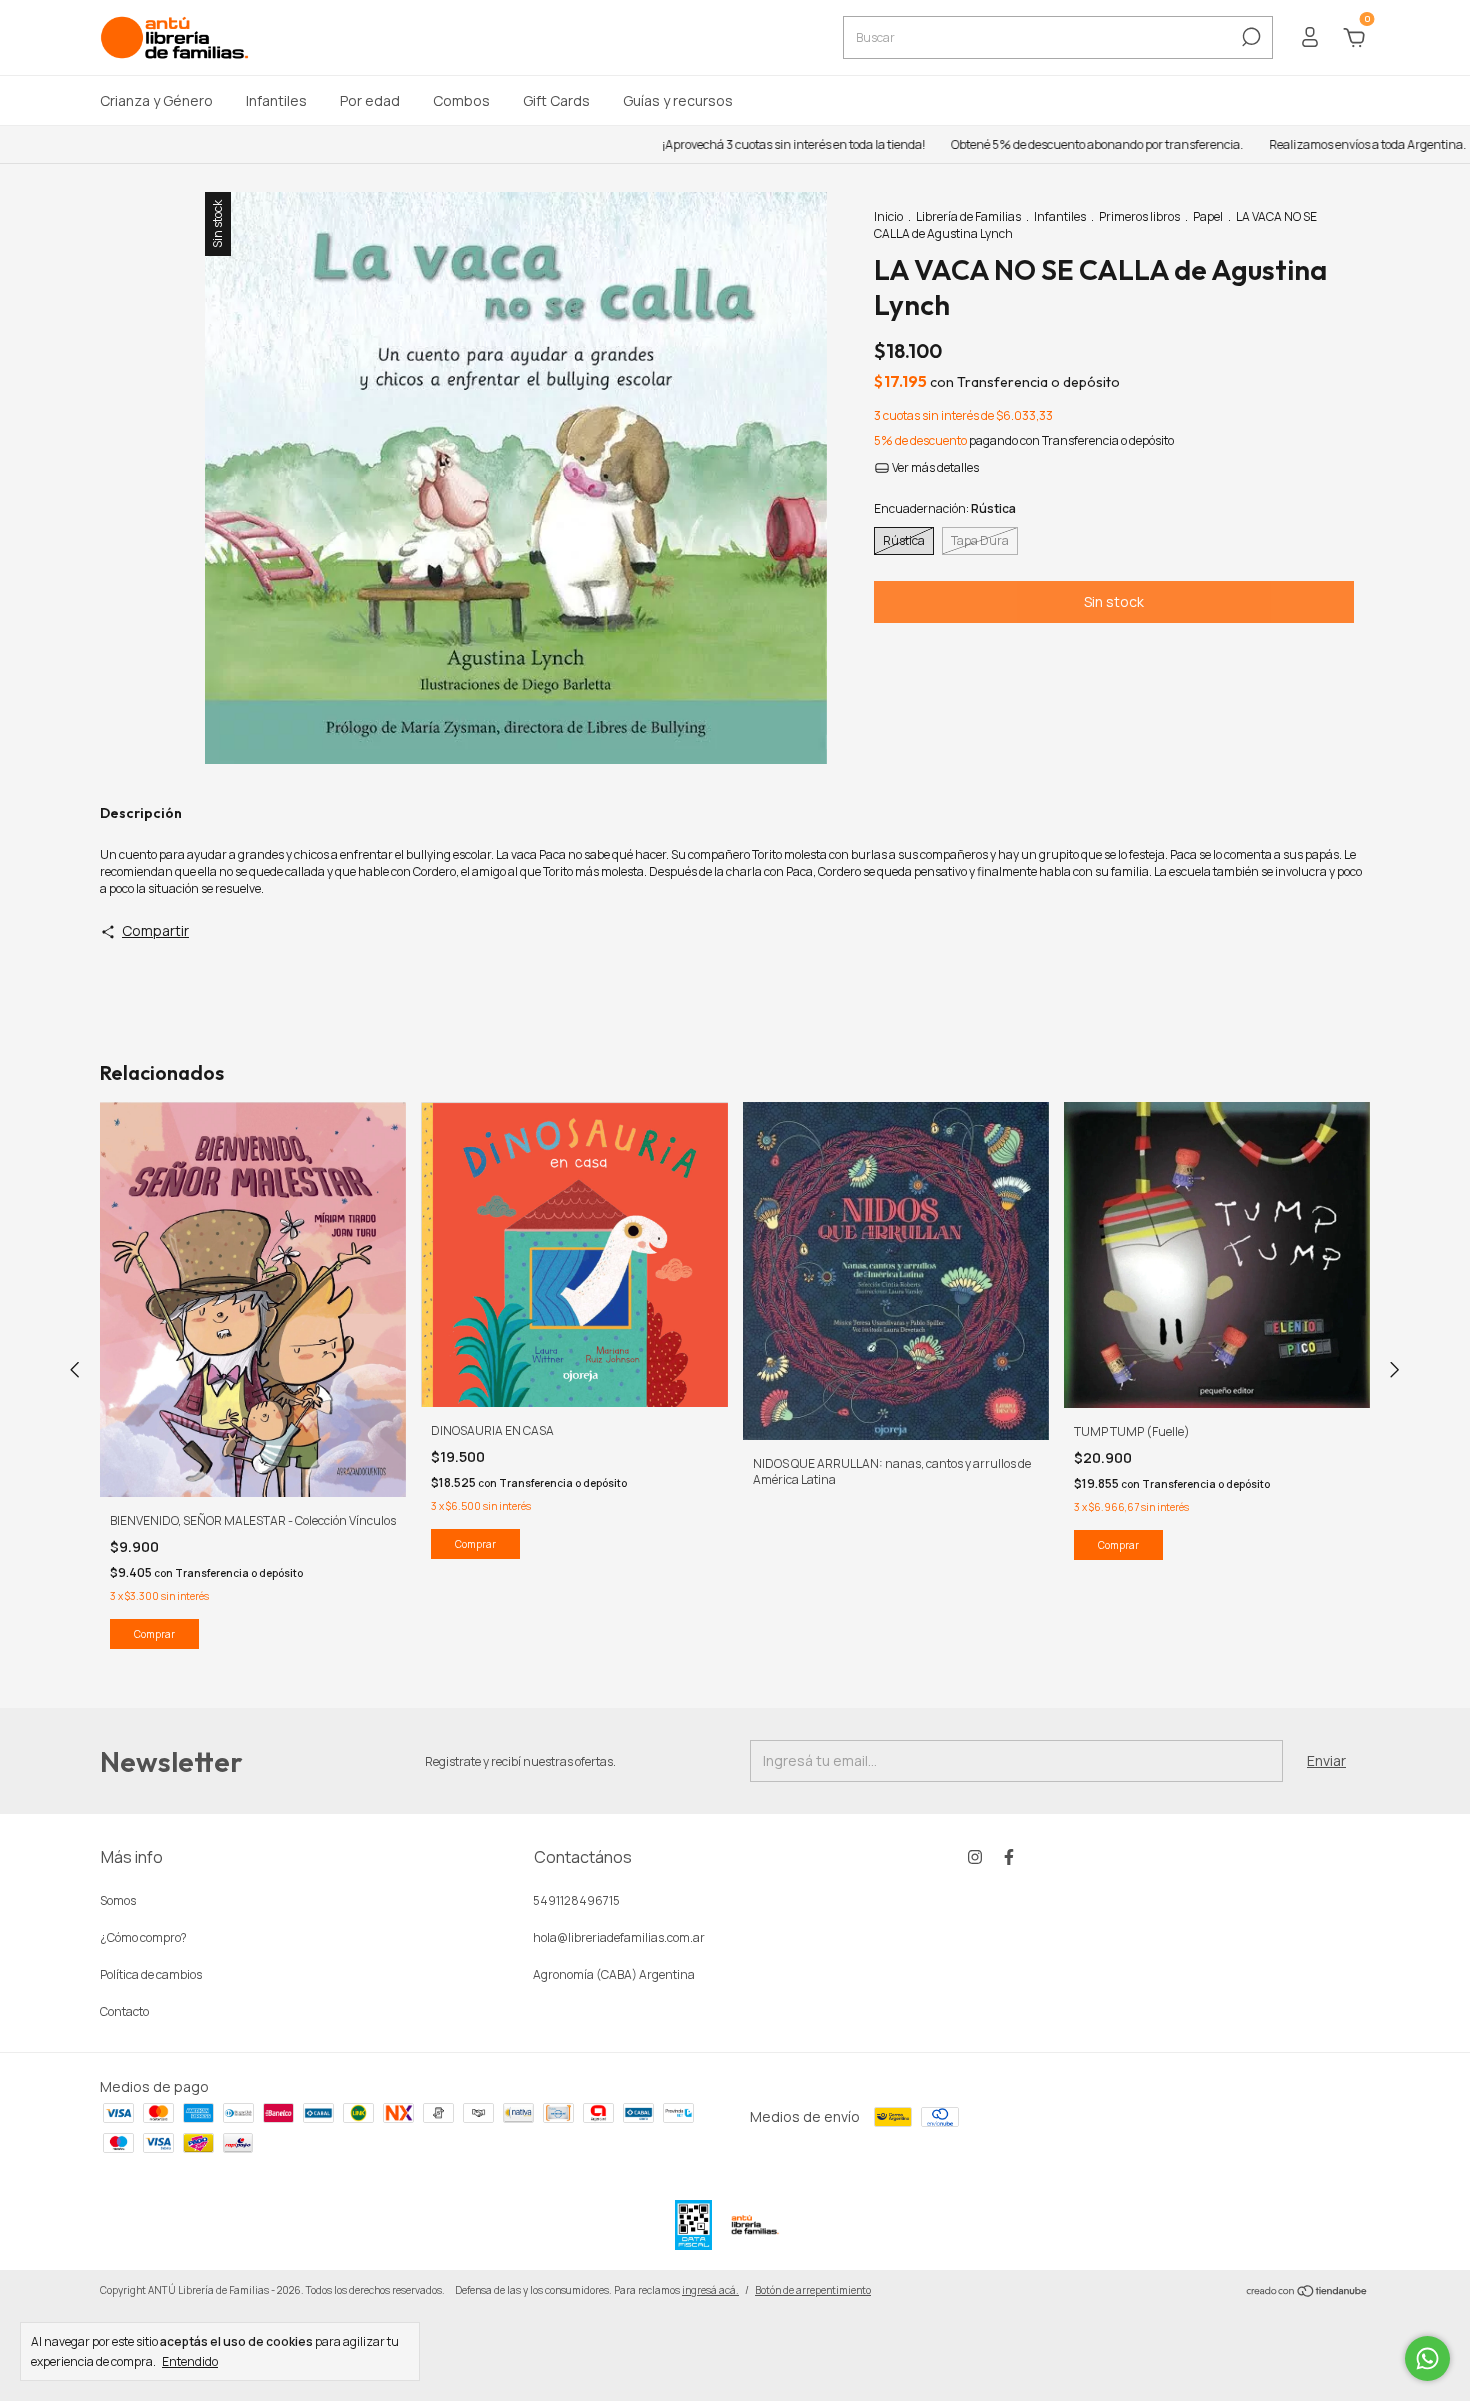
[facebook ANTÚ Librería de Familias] (1009, 1856)
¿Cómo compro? (143, 1937)
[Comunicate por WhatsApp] (1427, 2358)
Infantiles (276, 100)
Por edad (370, 100)
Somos (118, 1900)
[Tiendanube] (1307, 2292)
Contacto (124, 2011)
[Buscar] (1249, 37)
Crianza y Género (156, 100)
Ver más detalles (934, 467)
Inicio (888, 216)
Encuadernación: (945, 508)
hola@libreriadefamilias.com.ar (619, 1937)
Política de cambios (151, 1974)
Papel (1208, 216)
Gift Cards (556, 100)
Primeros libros (1139, 216)
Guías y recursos (678, 100)
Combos (461, 100)
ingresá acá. (710, 2290)
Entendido (190, 2361)
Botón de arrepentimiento (813, 2290)
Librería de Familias (968, 216)
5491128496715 (576, 1900)
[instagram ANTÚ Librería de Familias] (975, 1856)
